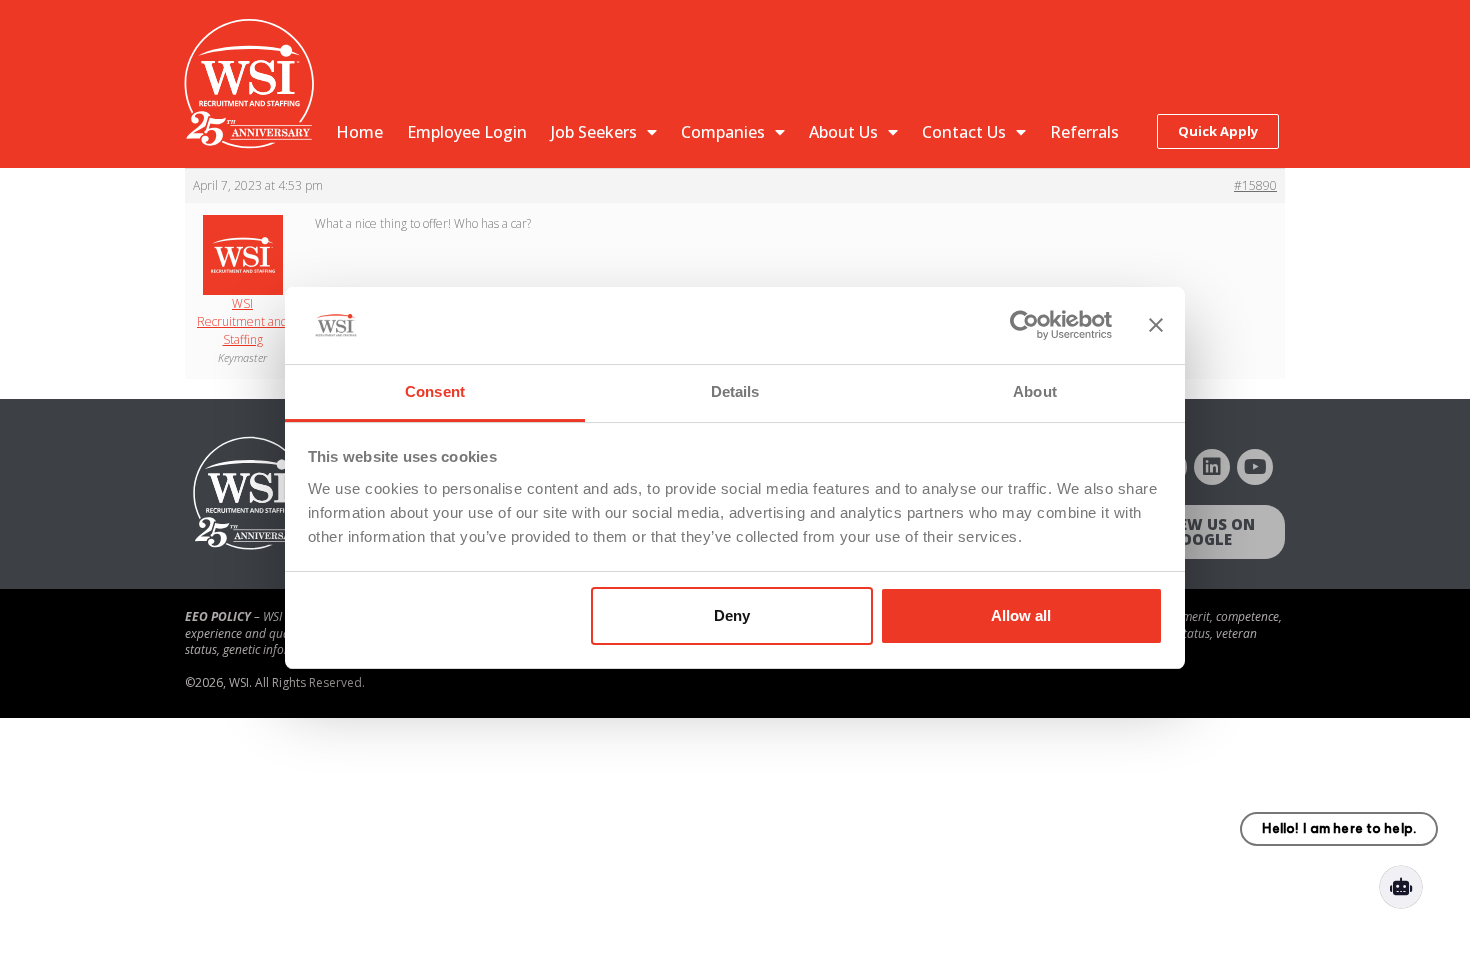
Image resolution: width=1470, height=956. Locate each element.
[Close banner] (1156, 326)
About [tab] (1035, 391)
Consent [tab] (435, 391)
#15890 (1255, 185)
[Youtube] (1255, 467)
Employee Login (467, 132)
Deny (732, 615)
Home (359, 132)
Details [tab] (735, 391)
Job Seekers (594, 132)
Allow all (1021, 615)
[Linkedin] (1212, 467)
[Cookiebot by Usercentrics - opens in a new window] (1024, 326)
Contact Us (964, 132)
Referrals (1084, 132)
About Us (843, 132)
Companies (723, 132)
